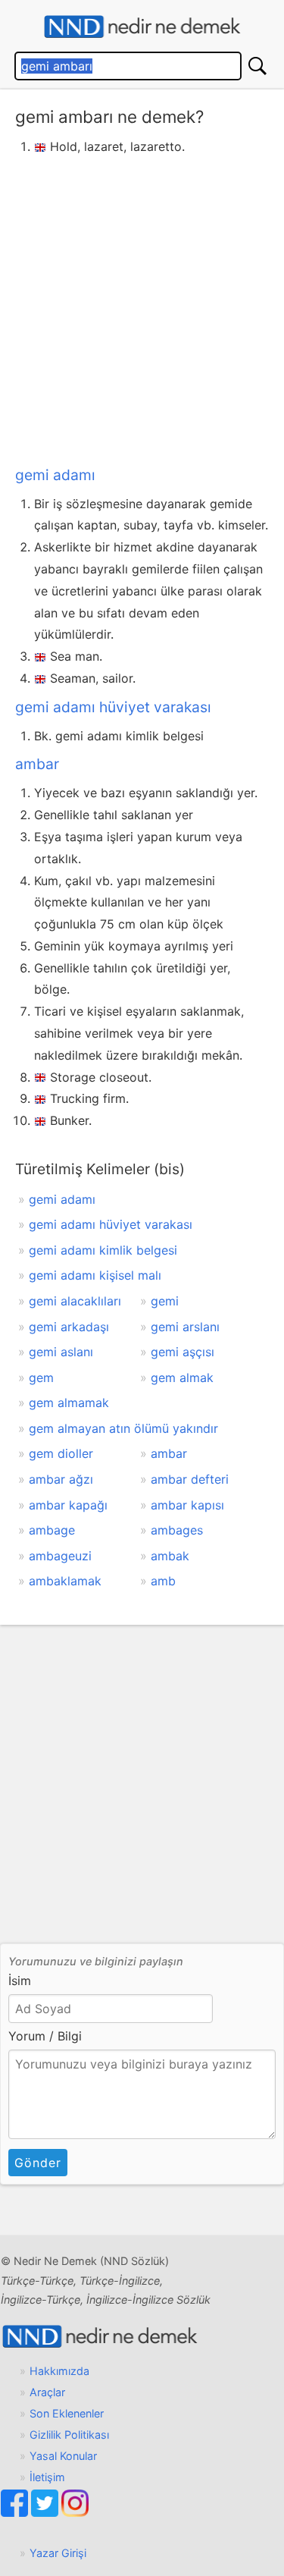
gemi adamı (55, 475)
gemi (165, 1301)
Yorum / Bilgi (45, 2036)
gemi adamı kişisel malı (95, 1275)
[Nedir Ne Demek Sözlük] (142, 27)
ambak (170, 1556)
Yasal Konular (63, 2456)
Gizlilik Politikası (69, 2435)
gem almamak (69, 1403)
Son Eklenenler (67, 2413)
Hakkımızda (59, 2371)
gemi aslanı (61, 1352)
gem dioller (61, 1453)
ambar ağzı (61, 1479)
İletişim (47, 2477)
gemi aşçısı (183, 1352)
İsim (20, 1981)
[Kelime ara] (257, 66)
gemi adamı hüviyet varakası (113, 707)
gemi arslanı (185, 1327)
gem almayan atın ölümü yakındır (123, 1428)
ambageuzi (60, 1556)
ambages (177, 1530)
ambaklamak (65, 1581)
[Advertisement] (142, 308)
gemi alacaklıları (75, 1301)
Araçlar (47, 2392)
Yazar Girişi (58, 2553)
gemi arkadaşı (69, 1327)
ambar (37, 764)
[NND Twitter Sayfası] (46, 2513)
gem (41, 1378)
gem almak (182, 1378)
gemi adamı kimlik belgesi (103, 1250)
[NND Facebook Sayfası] (16, 2513)
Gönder (38, 2163)
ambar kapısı (187, 1505)
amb (163, 1581)
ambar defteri (190, 1479)
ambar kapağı (68, 1505)
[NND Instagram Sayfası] (75, 2513)
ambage (52, 1530)
